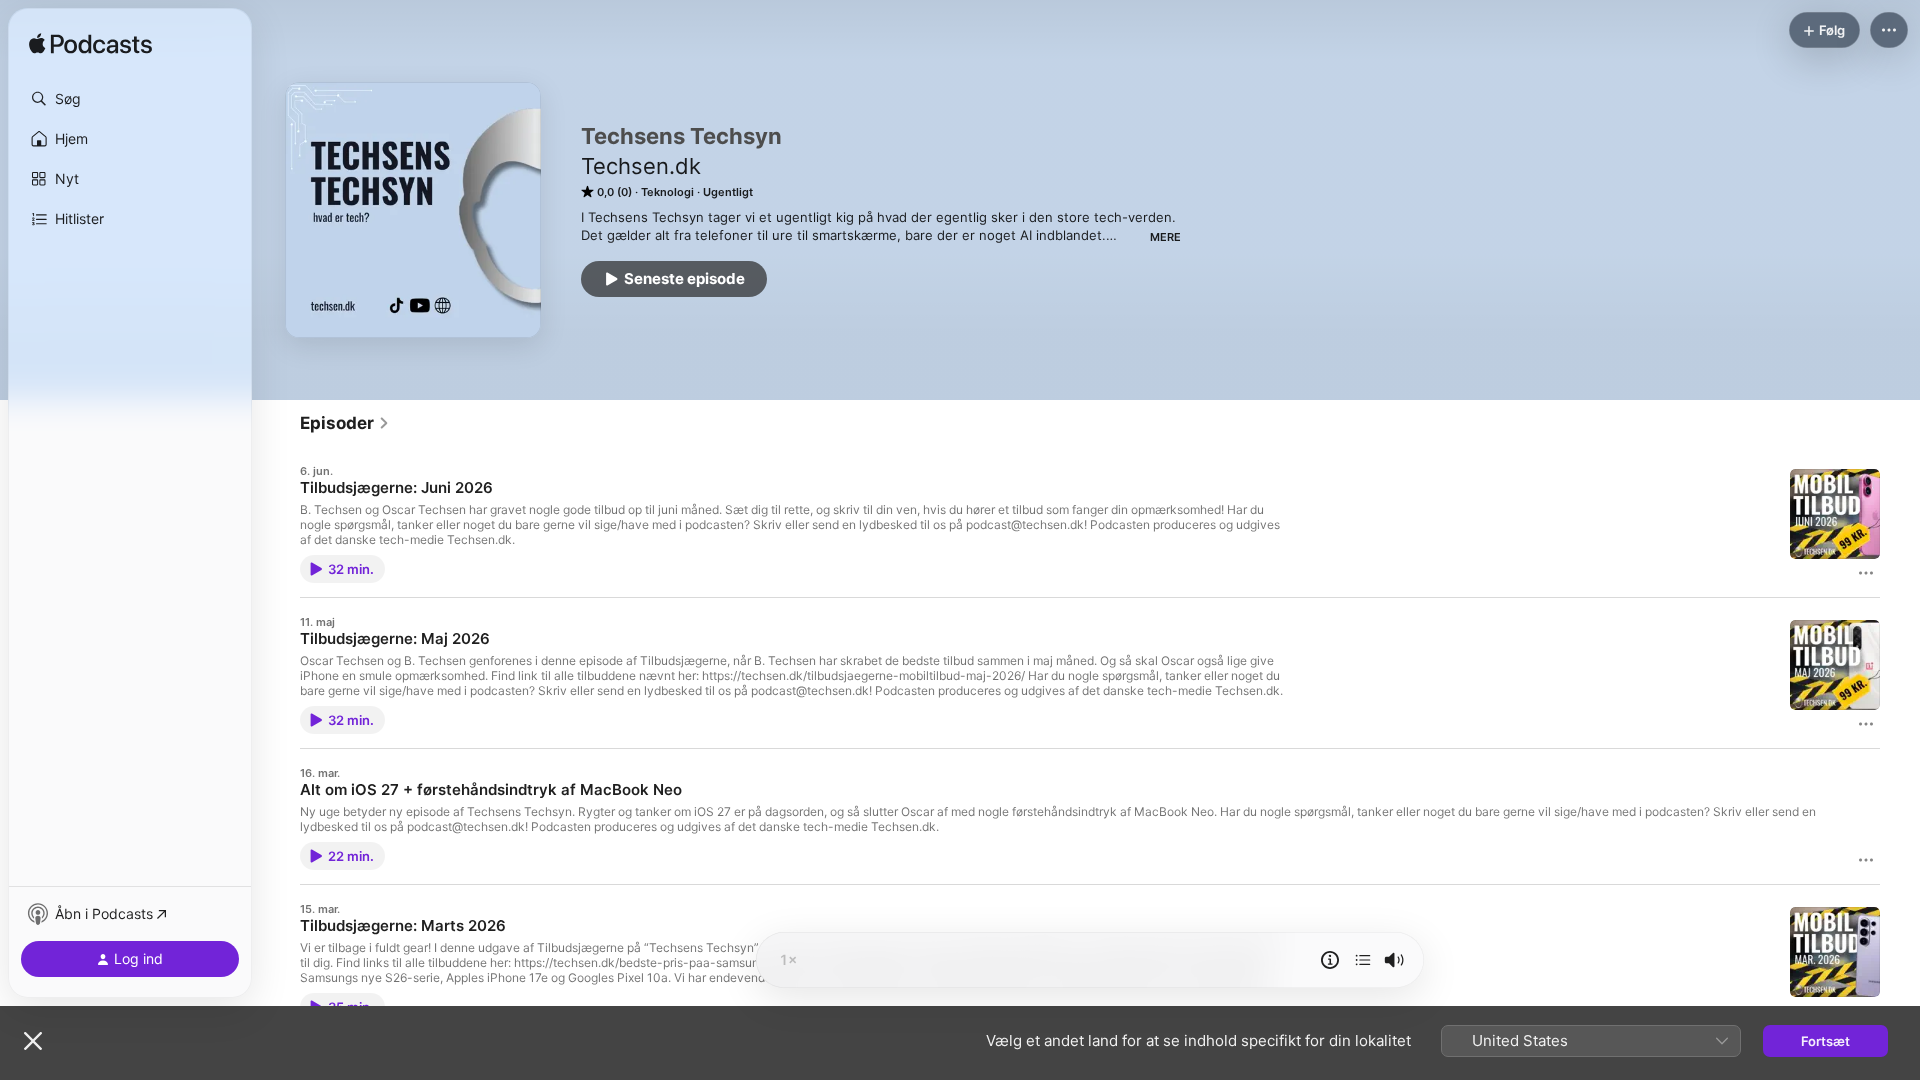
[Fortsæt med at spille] (1363, 960)
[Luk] (33, 1041)
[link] (345, 423)
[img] (90, 45)
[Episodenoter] (1330, 960)
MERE (1165, 237)
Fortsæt (1825, 1041)
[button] (130, 99)
